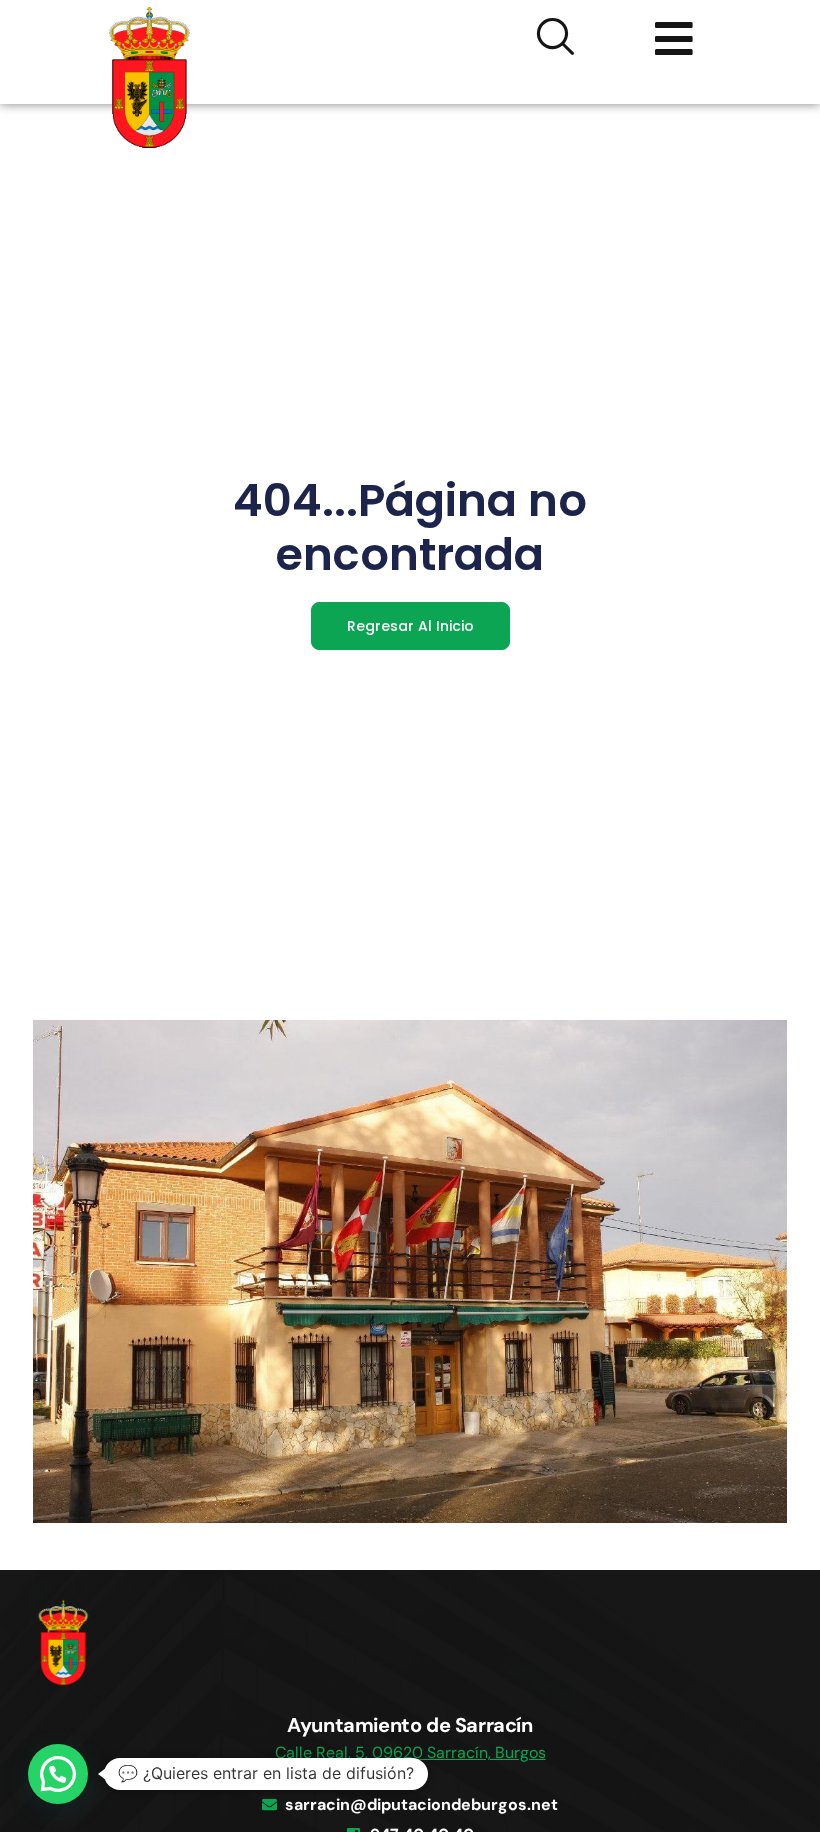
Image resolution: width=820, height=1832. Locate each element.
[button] (58, 1774)
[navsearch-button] (555, 39)
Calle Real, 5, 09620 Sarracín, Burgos (410, 1752)
